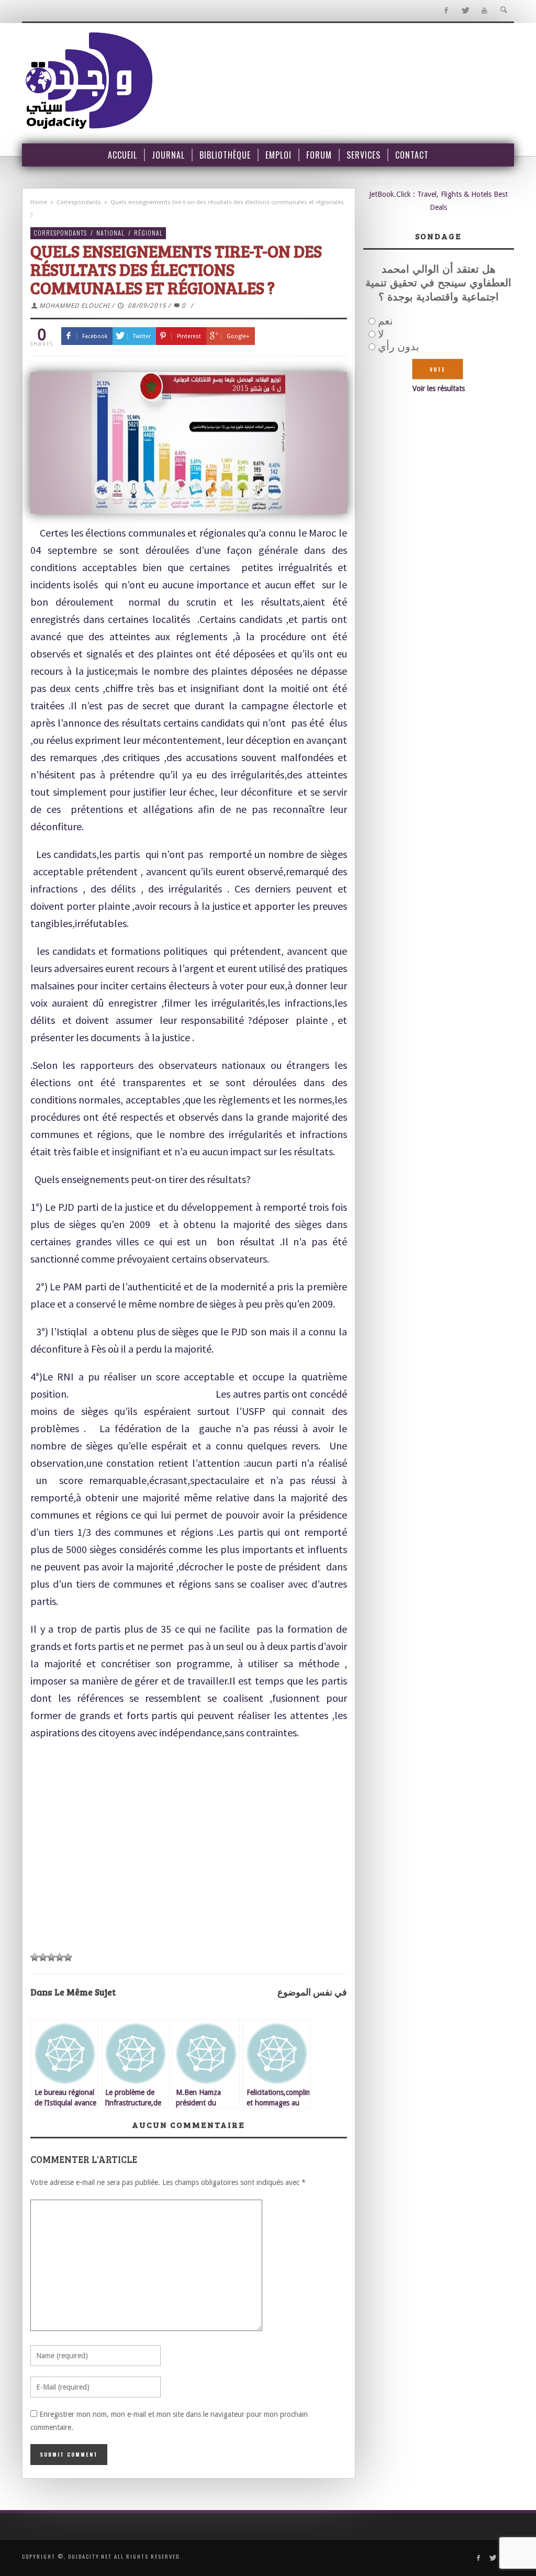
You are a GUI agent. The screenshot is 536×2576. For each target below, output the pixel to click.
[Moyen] (43, 1957)
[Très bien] (60, 1957)
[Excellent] (68, 1957)
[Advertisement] (189, 1847)
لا (381, 334)
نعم (386, 321)
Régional (148, 233)
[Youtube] (484, 11)
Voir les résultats (439, 388)
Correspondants (79, 202)
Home (39, 202)
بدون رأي (399, 347)
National (110, 233)
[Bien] (51, 1957)
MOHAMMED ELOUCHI (75, 306)
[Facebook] (446, 11)
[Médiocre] (35, 1957)
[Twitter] (465, 11)
